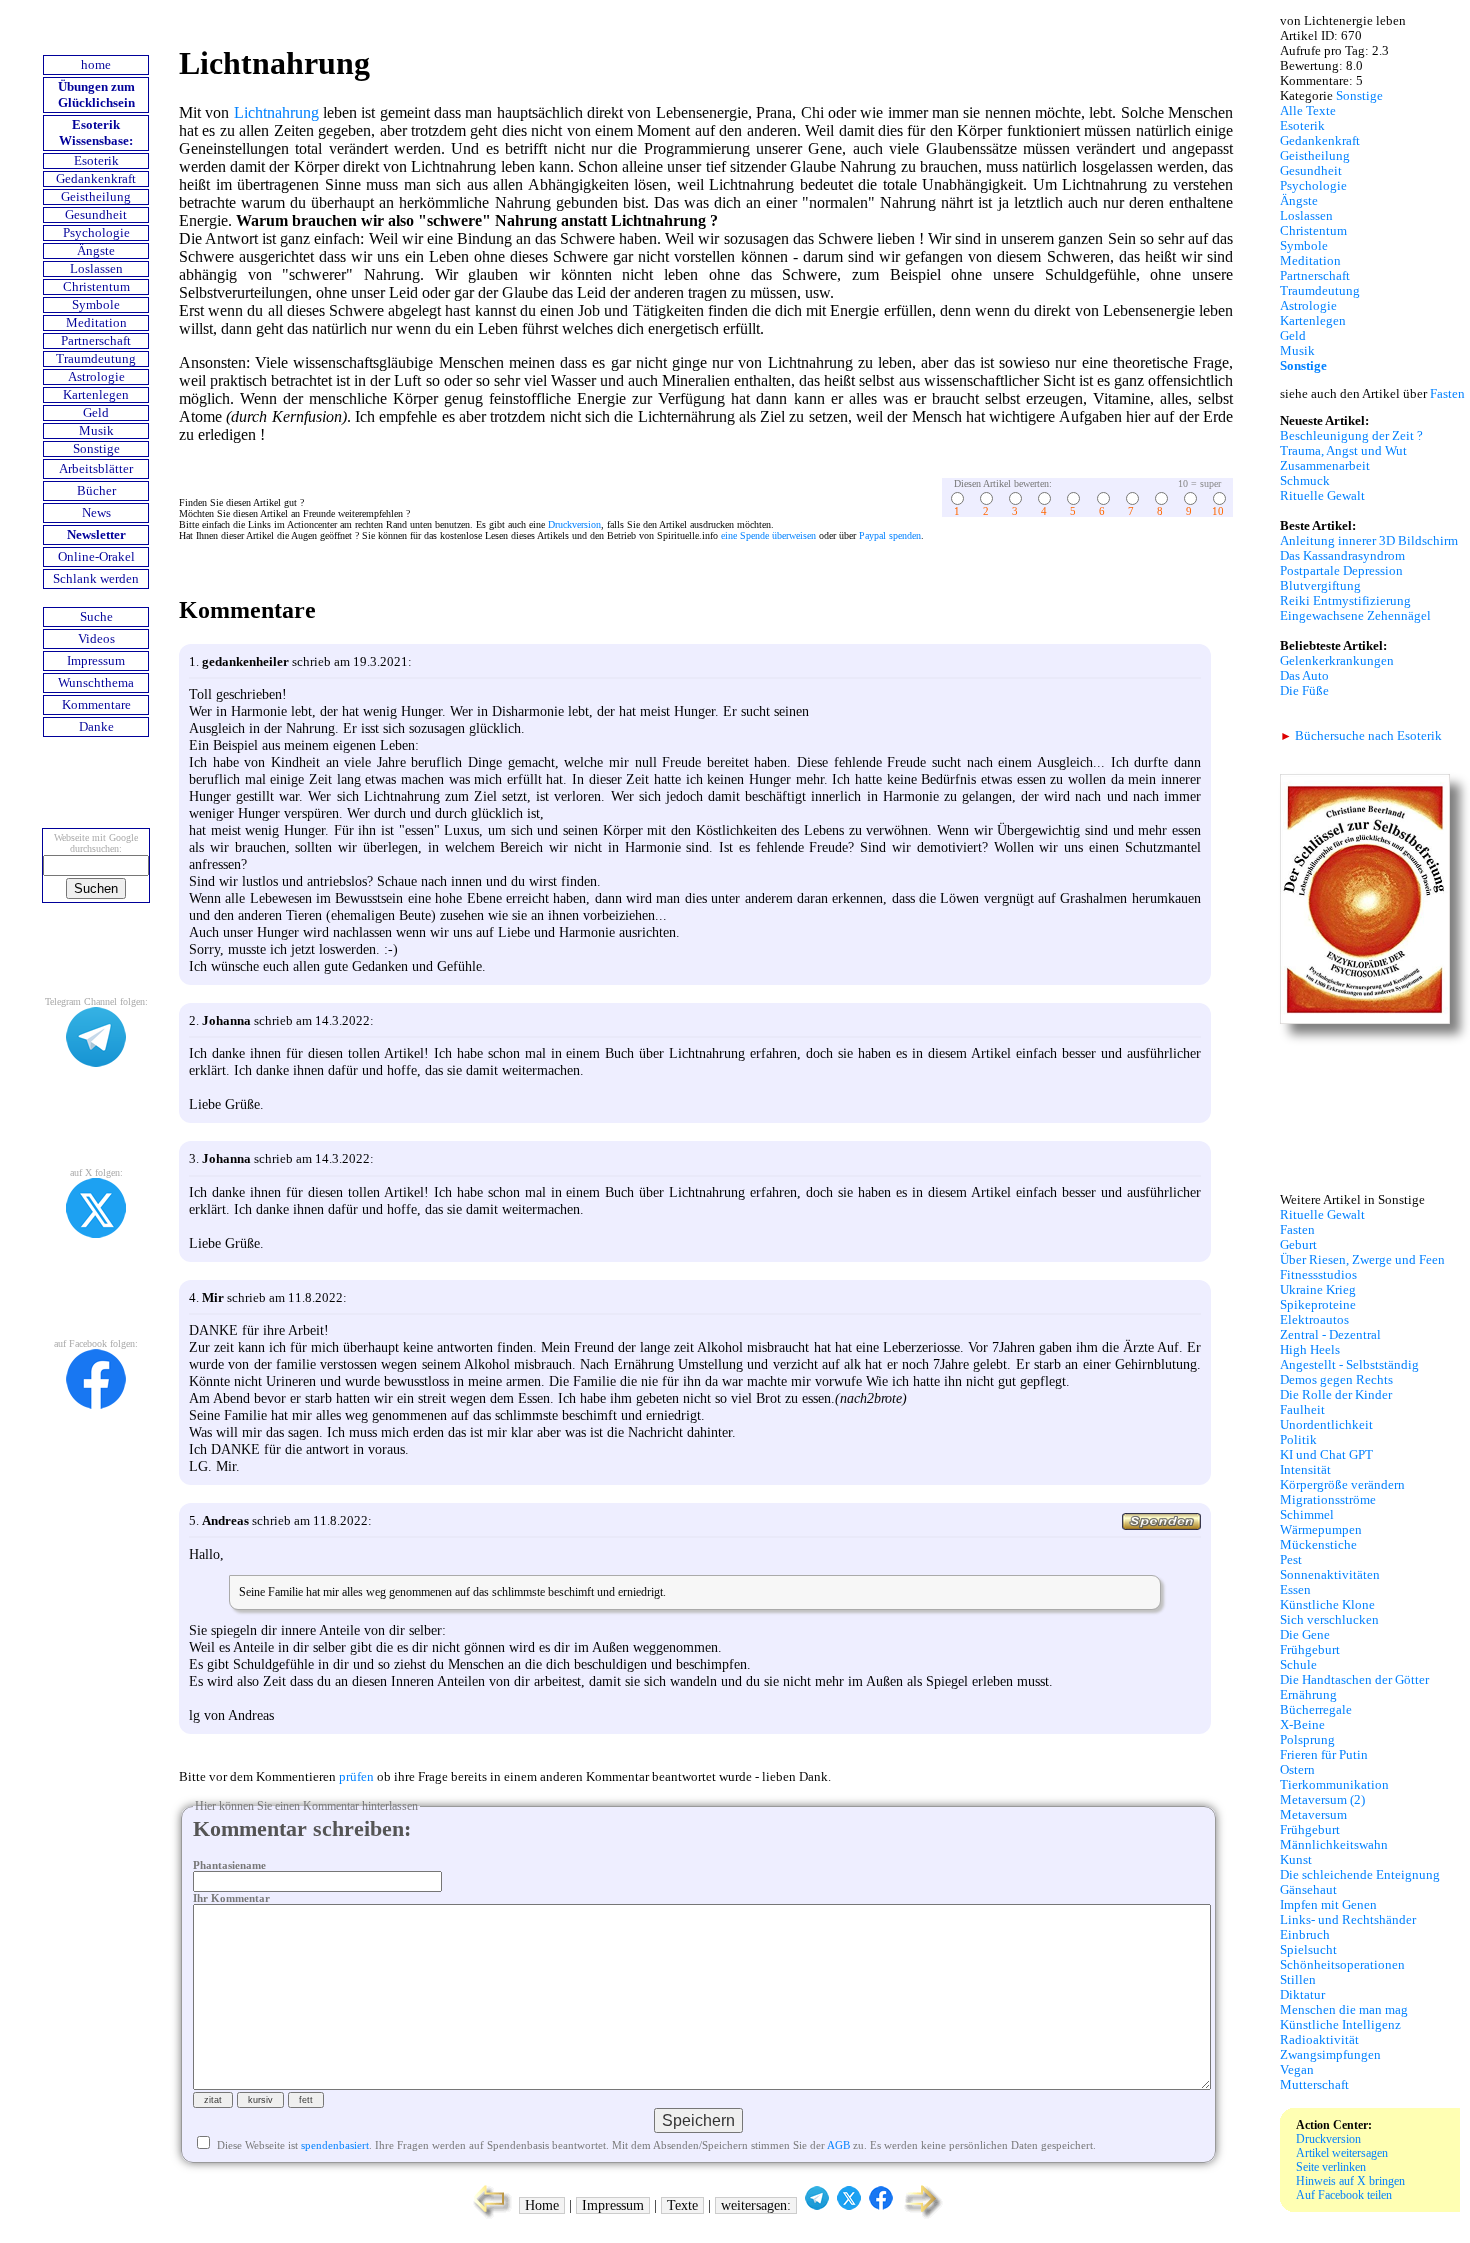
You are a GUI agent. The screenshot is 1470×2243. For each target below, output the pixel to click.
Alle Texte (1308, 111)
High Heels (1310, 1350)
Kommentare (96, 705)
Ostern (1297, 1770)
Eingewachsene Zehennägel (1355, 616)
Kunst (1296, 1860)
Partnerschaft (96, 341)
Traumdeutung (96, 359)
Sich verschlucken (1329, 1620)
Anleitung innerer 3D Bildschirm (1369, 541)
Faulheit (1302, 1410)
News (96, 513)
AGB (838, 2145)
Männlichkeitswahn (1334, 1845)
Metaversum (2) (1322, 1800)
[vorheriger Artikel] (487, 2216)
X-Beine (1302, 1725)
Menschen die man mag (1344, 2010)
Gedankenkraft (96, 179)
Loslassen (96, 269)
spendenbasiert (335, 2145)
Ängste (96, 251)
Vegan (1297, 2070)
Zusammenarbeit (1325, 466)
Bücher (96, 491)
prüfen (356, 1777)
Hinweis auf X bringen (1350, 2181)
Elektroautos (1314, 1320)
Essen (1295, 1590)
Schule (1298, 1665)
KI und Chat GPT (1326, 1455)
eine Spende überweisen (768, 535)
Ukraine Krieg (1318, 1290)
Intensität (1305, 1470)
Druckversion (574, 524)
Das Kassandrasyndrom (1342, 556)
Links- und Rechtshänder (1348, 1920)
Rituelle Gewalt (1322, 496)
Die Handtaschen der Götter (1354, 1680)
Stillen (1298, 1980)
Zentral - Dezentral (1330, 1335)
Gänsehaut (1308, 1890)
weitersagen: (756, 2205)
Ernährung (1308, 1695)
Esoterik (96, 161)
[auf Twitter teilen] (849, 2205)
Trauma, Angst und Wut (1343, 451)
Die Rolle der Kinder (1336, 1395)
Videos (96, 639)
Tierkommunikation (1334, 1785)
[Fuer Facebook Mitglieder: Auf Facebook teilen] (881, 2205)
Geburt (1298, 1245)
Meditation (96, 323)
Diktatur (1302, 1995)
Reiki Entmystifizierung (1345, 601)
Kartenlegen (96, 395)
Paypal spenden (890, 535)
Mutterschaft (1314, 2085)
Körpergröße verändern (1342, 1485)
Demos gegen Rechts (1336, 1380)
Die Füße (1304, 691)
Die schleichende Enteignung (1360, 1875)
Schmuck (1305, 481)
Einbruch (1305, 1935)
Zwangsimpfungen (1330, 2055)
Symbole (96, 305)
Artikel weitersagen (1342, 2153)
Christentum (96, 287)
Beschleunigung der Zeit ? (1351, 436)
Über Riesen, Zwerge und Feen (1362, 1260)
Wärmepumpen (1321, 1530)
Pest (1291, 1560)
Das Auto (1304, 676)
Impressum (96, 661)
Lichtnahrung (276, 112)
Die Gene (1305, 1635)
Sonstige (96, 449)
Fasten (1447, 394)
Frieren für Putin (1324, 1755)
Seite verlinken (1331, 2167)
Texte (682, 2205)
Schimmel (1307, 1515)
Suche (96, 617)
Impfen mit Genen (1328, 1905)
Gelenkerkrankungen (1337, 661)
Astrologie (96, 377)
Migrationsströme (1328, 1500)
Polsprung (1307, 1740)
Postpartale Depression (1341, 571)
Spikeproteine (1318, 1305)
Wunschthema (96, 683)
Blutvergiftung (1320, 586)
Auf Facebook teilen (1344, 2195)
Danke (96, 727)
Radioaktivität (1319, 2040)
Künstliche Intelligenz (1340, 2025)
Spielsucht (1308, 1950)
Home (542, 2205)
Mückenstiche (1318, 1545)
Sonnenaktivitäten (1330, 1575)
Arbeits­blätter (96, 469)
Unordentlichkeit (1326, 1425)
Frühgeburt (1310, 1650)
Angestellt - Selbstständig (1349, 1365)
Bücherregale (1316, 1710)
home (96, 65)
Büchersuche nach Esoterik (1361, 736)
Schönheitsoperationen (1342, 1965)
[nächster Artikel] (924, 2216)
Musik (96, 431)
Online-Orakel (96, 557)
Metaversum (1313, 1815)
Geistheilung (96, 197)
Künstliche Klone (1327, 1605)
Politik (1298, 1440)
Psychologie (96, 233)
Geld (96, 413)
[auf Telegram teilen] (817, 2205)
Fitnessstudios (1318, 1275)
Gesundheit (96, 215)
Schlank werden (96, 579)
